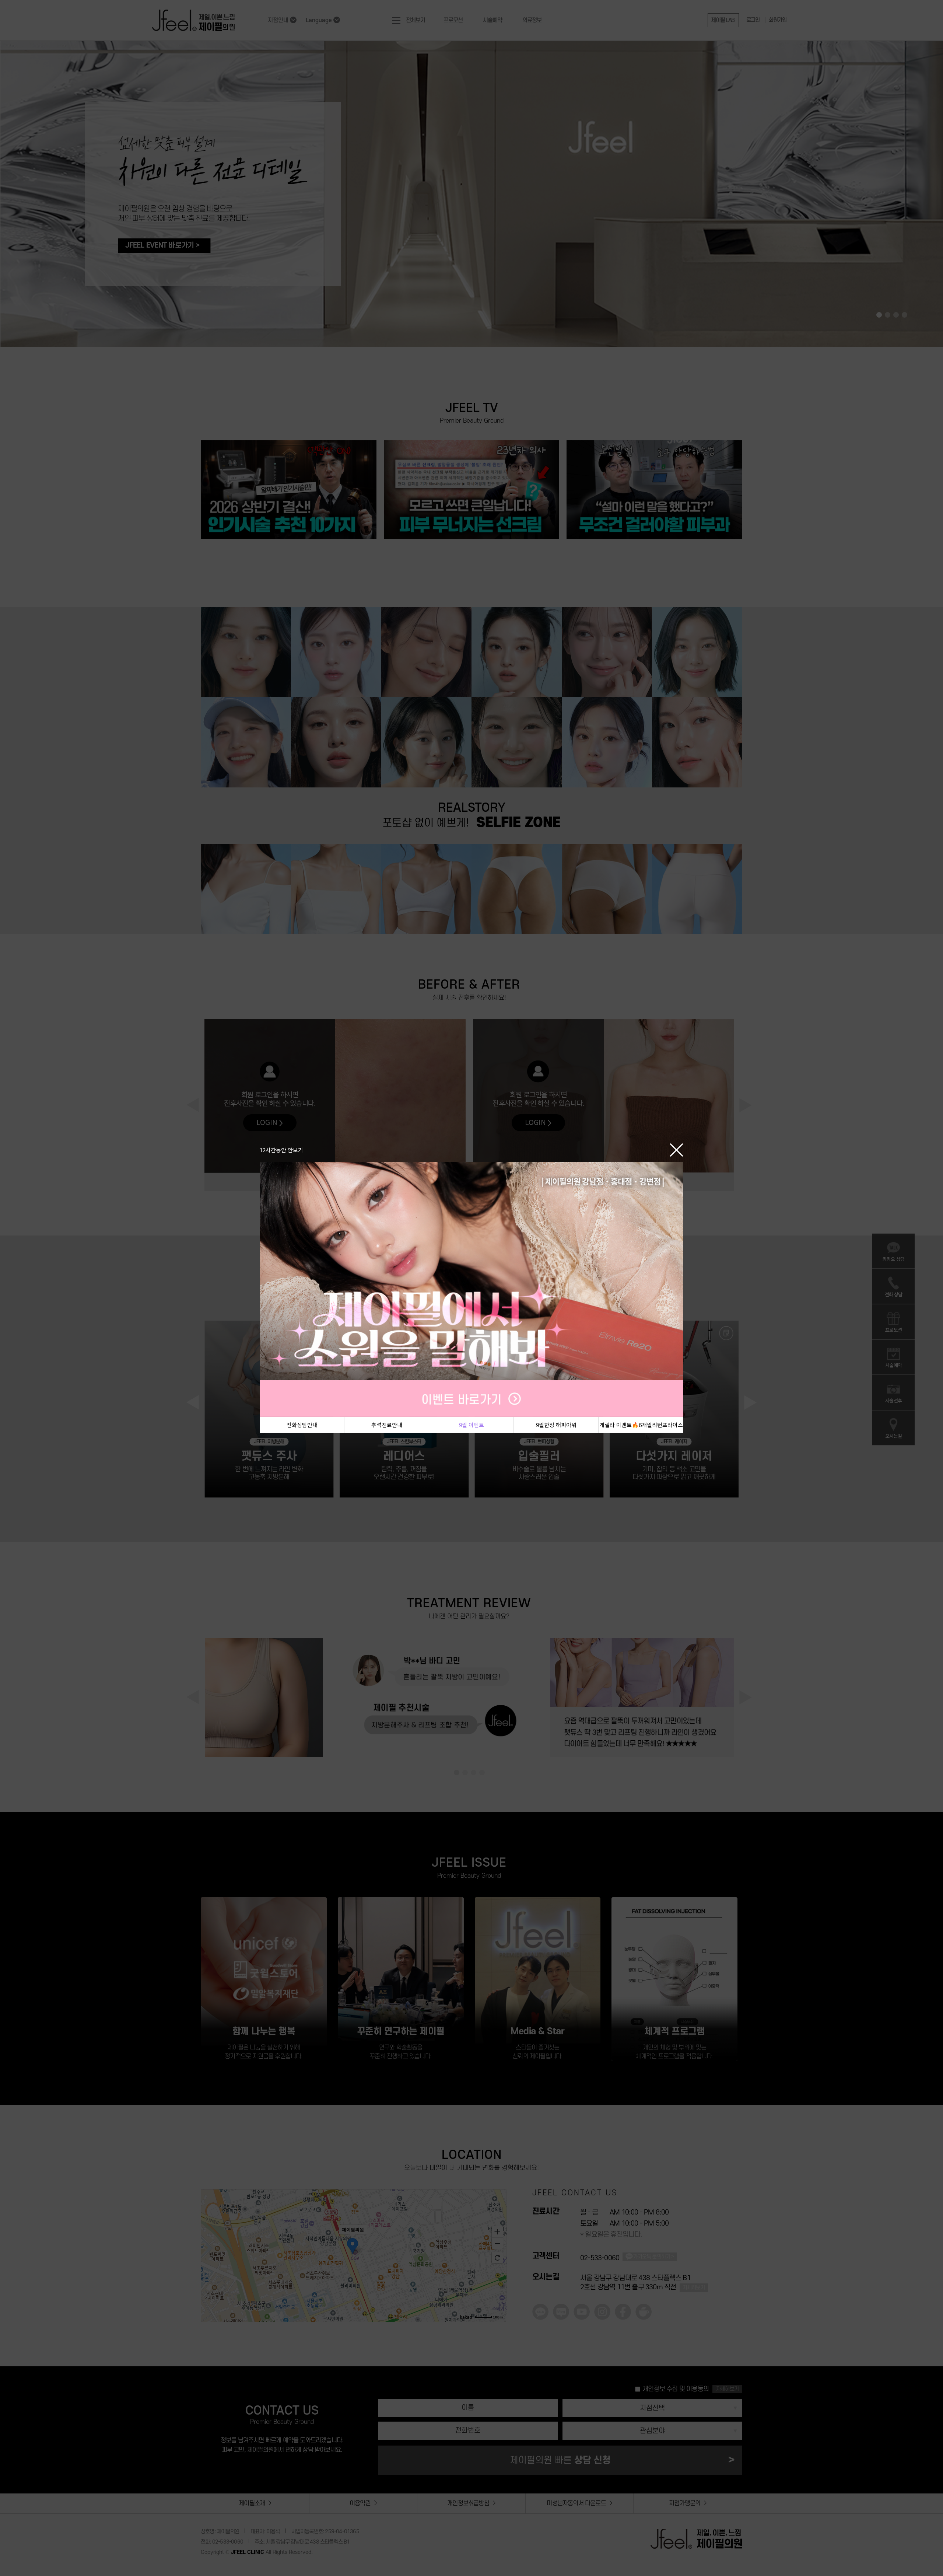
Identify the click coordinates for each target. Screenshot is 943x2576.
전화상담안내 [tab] (302, 1425)
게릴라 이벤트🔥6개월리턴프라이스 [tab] (641, 1425)
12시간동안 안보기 (281, 1149)
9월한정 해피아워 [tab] (556, 1425)
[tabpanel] (471, 1289)
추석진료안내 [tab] (387, 1425)
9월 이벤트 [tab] (471, 1425)
